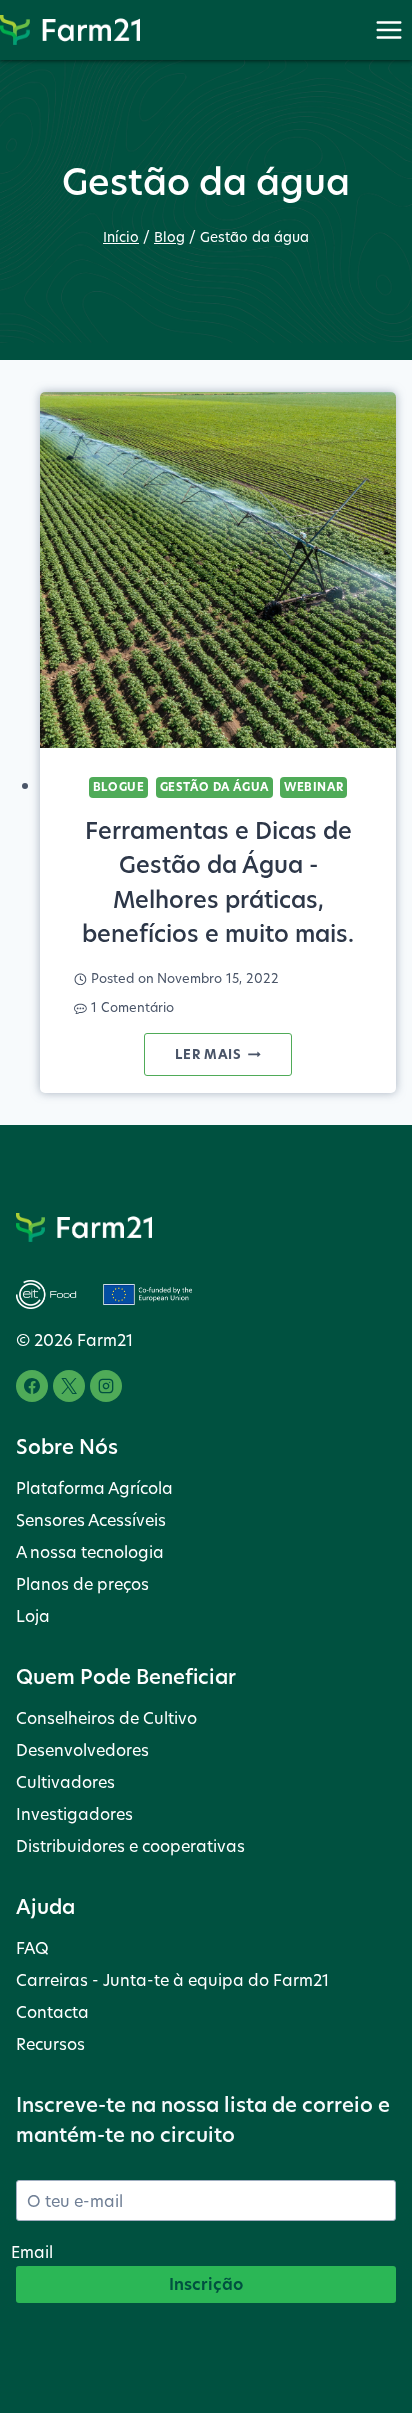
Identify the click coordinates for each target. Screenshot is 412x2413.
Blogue (118, 787)
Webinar (313, 787)
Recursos (50, 2043)
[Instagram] (106, 1386)
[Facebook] (32, 1386)
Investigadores (74, 1813)
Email (32, 2251)
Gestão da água (214, 787)
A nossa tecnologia (90, 1551)
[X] (69, 1386)
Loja (33, 1615)
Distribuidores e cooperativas (130, 1845)
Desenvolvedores (82, 1749)
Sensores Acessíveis (91, 1519)
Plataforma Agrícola (94, 1487)
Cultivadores (65, 1781)
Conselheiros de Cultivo (106, 1717)
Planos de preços (82, 1583)
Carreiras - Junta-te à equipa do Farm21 (172, 1979)
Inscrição (206, 2284)
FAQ (32, 1947)
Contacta (52, 2011)
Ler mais (233, 1059)
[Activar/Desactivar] (388, 29)
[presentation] (218, 570)
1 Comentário (132, 1007)
